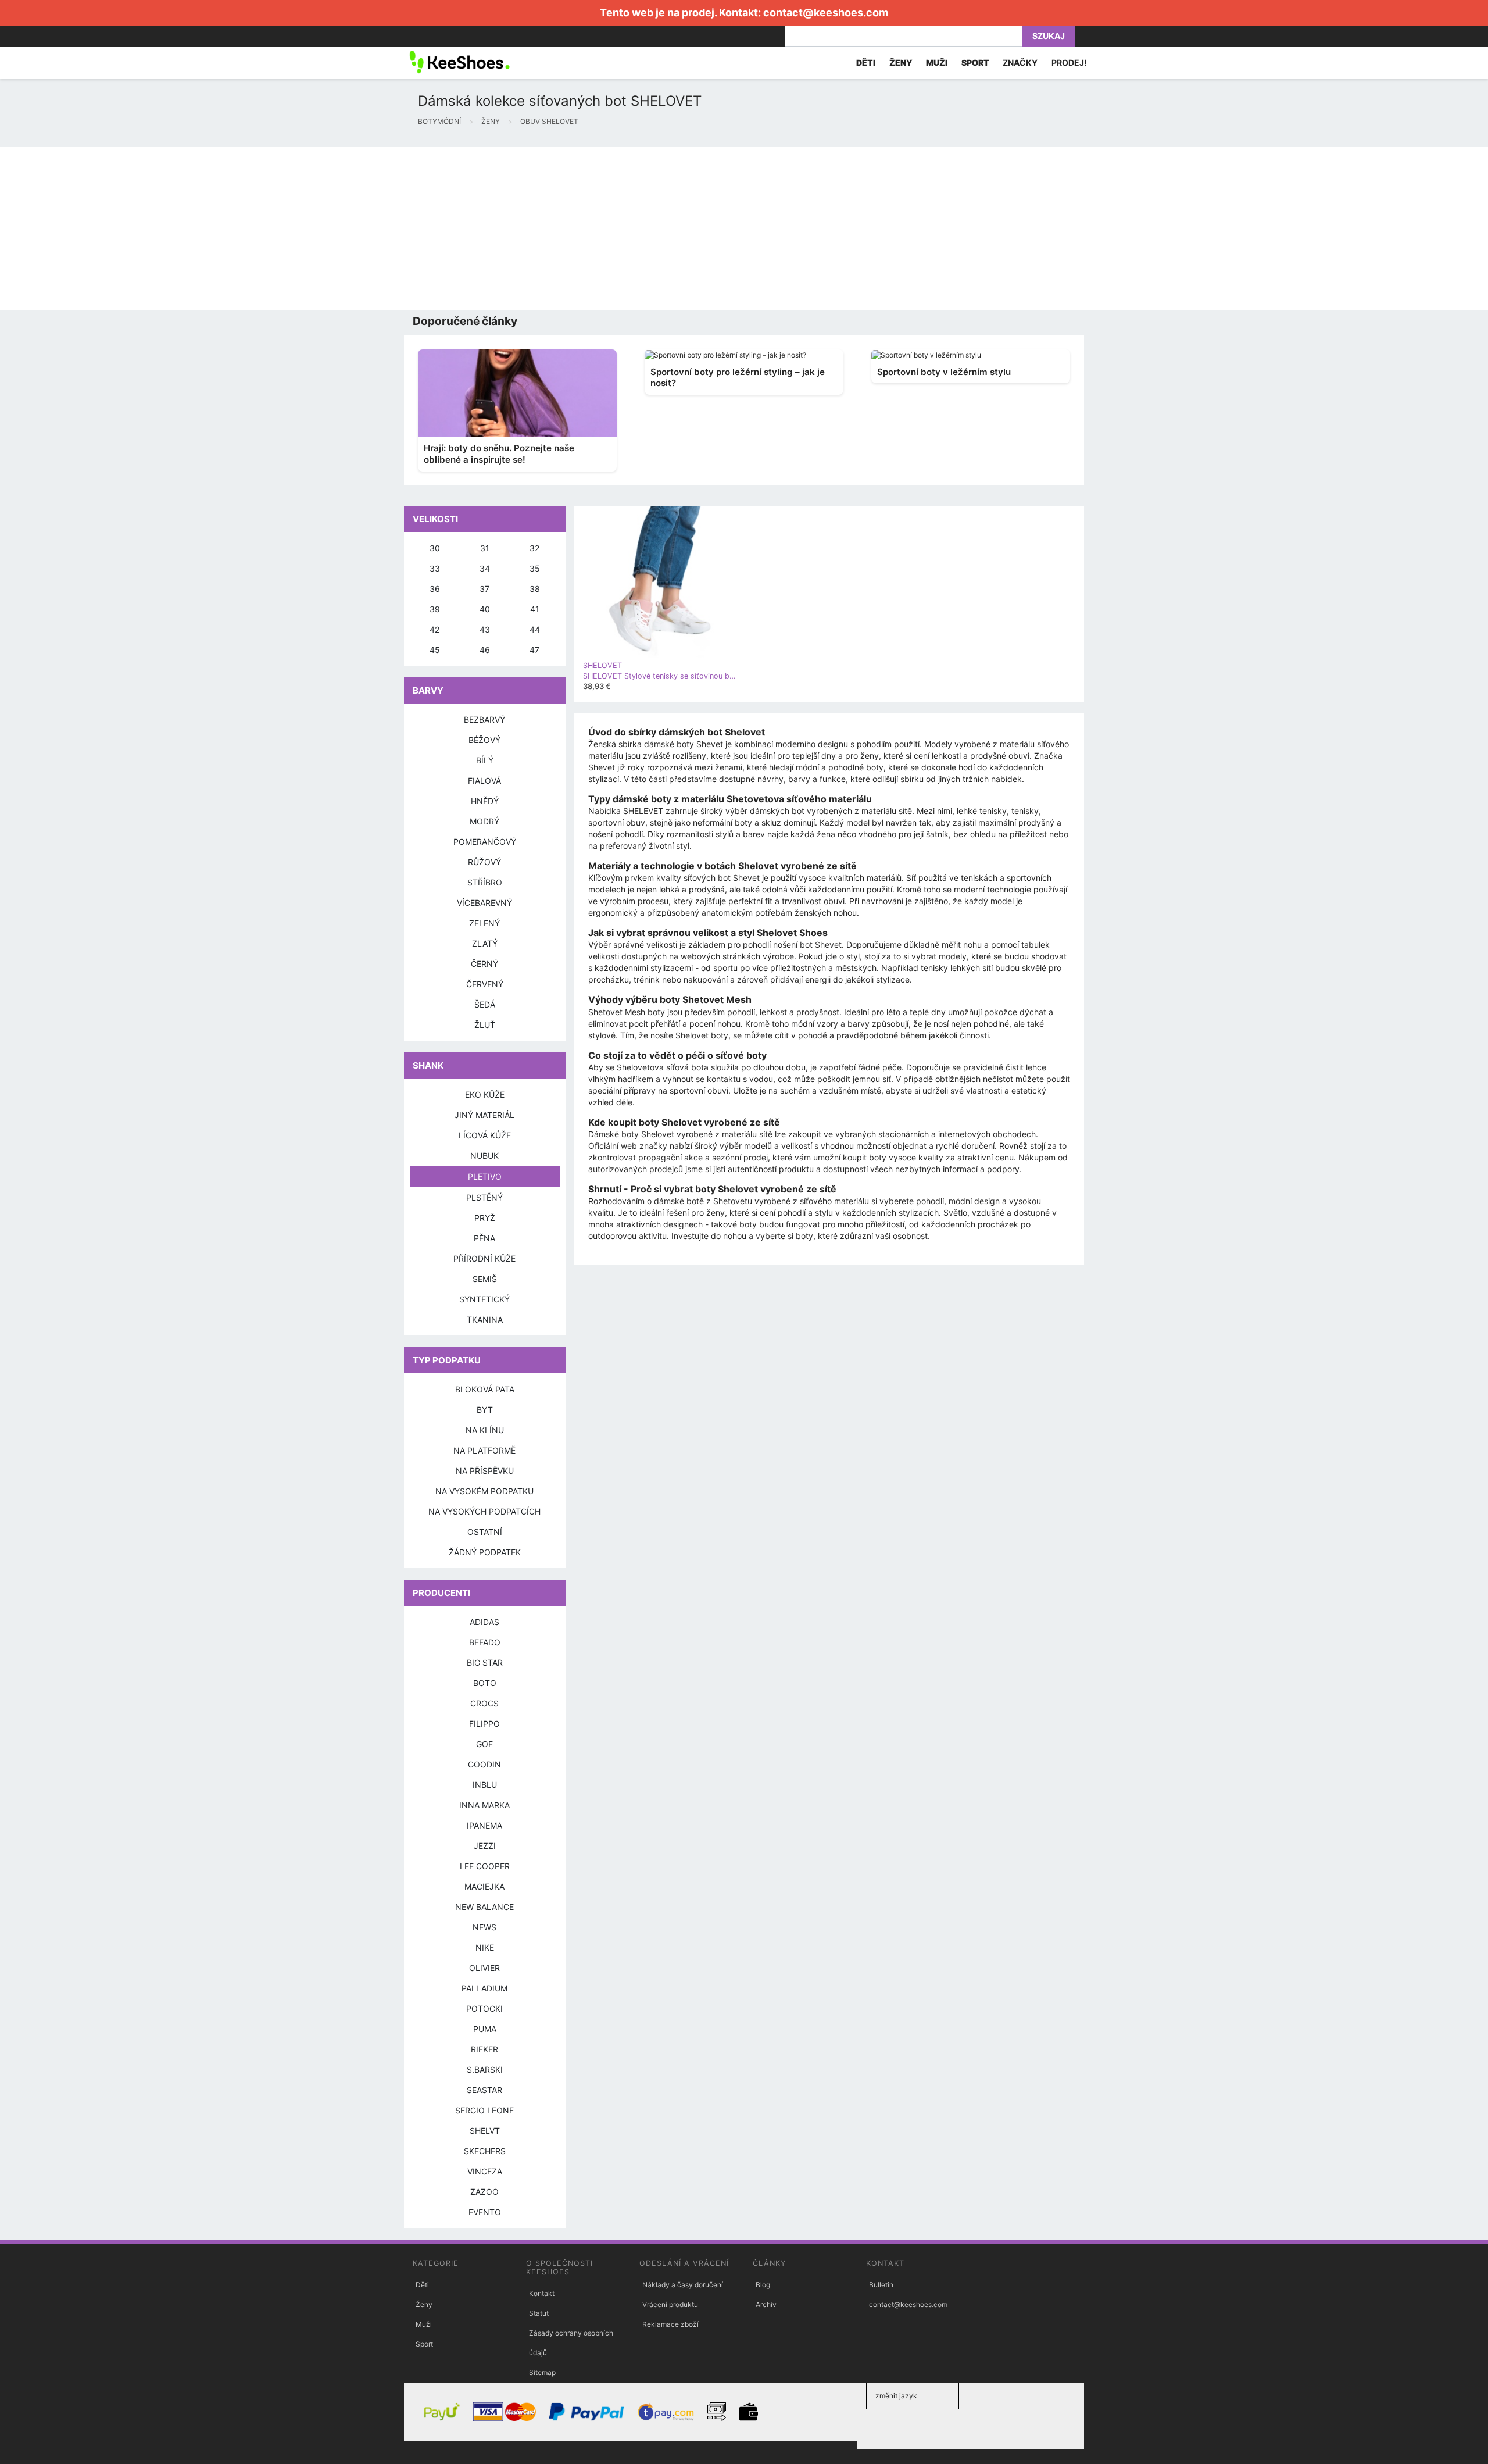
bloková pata (485, 1389)
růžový (484, 862)
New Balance (484, 1907)
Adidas (484, 1622)
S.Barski (485, 2070)
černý (484, 964)
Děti (422, 2285)
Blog (763, 2285)
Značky (1020, 63)
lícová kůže (485, 1135)
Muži (424, 2324)
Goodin (484, 1764)
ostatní (485, 1532)
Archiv (766, 2304)
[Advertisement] (349, 228)
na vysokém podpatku (484, 1491)
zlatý (485, 943)
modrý (484, 821)
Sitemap (542, 2372)
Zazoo (484, 2192)
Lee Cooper (485, 1866)
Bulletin (881, 2285)
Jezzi (485, 1846)
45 (435, 650)
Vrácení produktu (670, 2304)
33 (435, 568)
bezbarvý (484, 719)
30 (435, 548)
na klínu (485, 1430)
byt (485, 1410)
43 (485, 629)
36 (435, 589)
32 (534, 548)
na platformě (484, 1450)
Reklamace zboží (670, 2324)
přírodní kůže (484, 1258)
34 (485, 568)
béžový (484, 740)
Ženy (424, 2304)
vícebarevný (484, 903)
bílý (485, 760)
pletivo (485, 1176)
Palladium (484, 1988)
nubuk (484, 1156)
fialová (484, 781)
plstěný (484, 1197)
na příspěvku (485, 1471)
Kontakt (542, 2293)
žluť (485, 1025)
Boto (485, 1683)
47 (534, 650)
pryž (485, 1218)
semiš (485, 1279)
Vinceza (485, 2171)
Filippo (484, 1724)
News (484, 1927)
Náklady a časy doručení (683, 2285)
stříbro (485, 882)
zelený (484, 923)
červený (485, 984)
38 (535, 589)
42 (434, 629)
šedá (485, 1004)
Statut (539, 2313)
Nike (485, 1947)
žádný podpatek (485, 1552)
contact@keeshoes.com (826, 13)
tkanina (485, 1320)
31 (485, 548)
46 (485, 650)
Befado (485, 1642)
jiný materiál (484, 1115)
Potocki (484, 2008)
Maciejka (484, 1886)
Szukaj (1049, 36)
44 (535, 629)
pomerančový (485, 842)
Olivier (484, 1968)
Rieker (484, 2049)
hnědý (485, 801)
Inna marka (484, 1805)
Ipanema (484, 1825)
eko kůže (485, 1094)
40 (485, 609)
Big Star (485, 1663)
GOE (484, 1744)
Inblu (485, 1785)
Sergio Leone (484, 2110)
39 (435, 609)
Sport (424, 2344)
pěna (484, 1238)
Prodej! (1069, 63)
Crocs (484, 1703)
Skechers (485, 2151)
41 (535, 609)
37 (484, 589)
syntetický (484, 1299)
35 (535, 568)
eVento (485, 2212)
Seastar (484, 2090)
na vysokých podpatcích (484, 1511)
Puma (485, 2029)
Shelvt (485, 2131)
